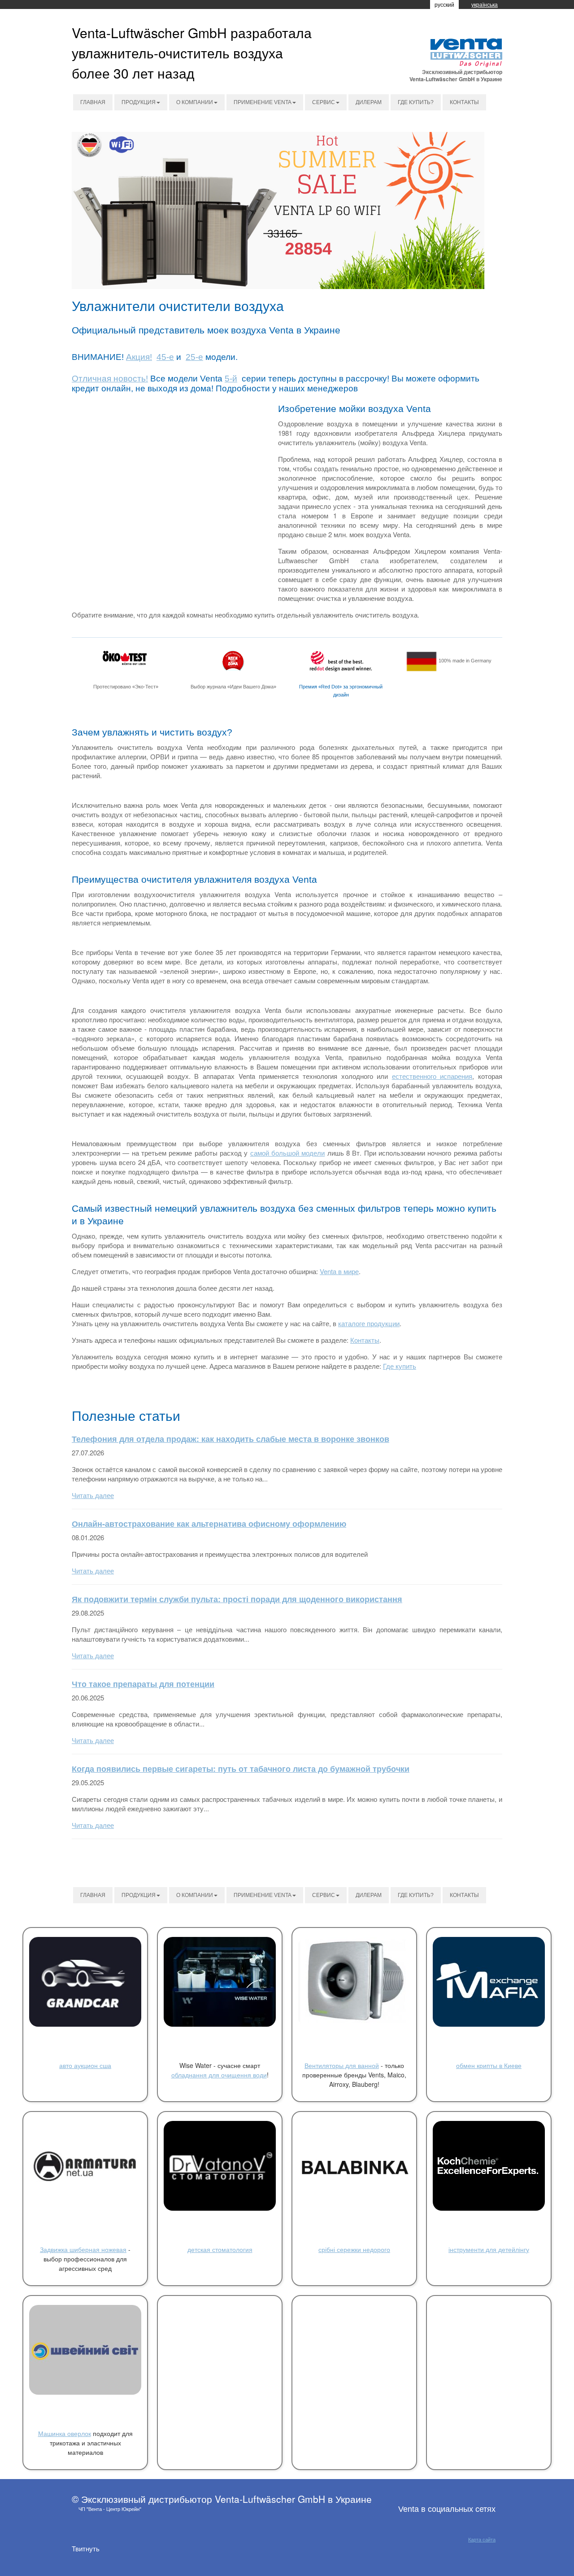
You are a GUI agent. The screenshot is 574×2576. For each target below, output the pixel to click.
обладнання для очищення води (219, 2075)
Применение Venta (263, 102)
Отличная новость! (110, 379)
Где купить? (416, 102)
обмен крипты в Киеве (489, 2065)
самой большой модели (288, 1153)
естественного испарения (432, 1076)
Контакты (464, 102)
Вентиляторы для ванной (342, 2065)
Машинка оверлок (65, 2433)
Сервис (324, 102)
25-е (194, 357)
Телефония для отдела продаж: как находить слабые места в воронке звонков (230, 1439)
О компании (195, 102)
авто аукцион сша (85, 2065)
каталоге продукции (369, 1323)
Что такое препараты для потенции (143, 1684)
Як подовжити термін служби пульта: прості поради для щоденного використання (237, 1599)
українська (485, 4)
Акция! (139, 357)
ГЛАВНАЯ (93, 102)
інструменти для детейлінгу (489, 2249)
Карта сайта (482, 2540)
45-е (165, 357)
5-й (231, 379)
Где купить (400, 1366)
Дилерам (369, 102)
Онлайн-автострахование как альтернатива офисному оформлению (209, 1524)
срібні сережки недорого (354, 2249)
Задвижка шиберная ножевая (83, 2249)
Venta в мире (339, 1271)
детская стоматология (220, 2249)
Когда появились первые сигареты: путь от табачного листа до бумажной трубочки (241, 1769)
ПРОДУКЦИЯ (139, 102)
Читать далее (93, 1495)
